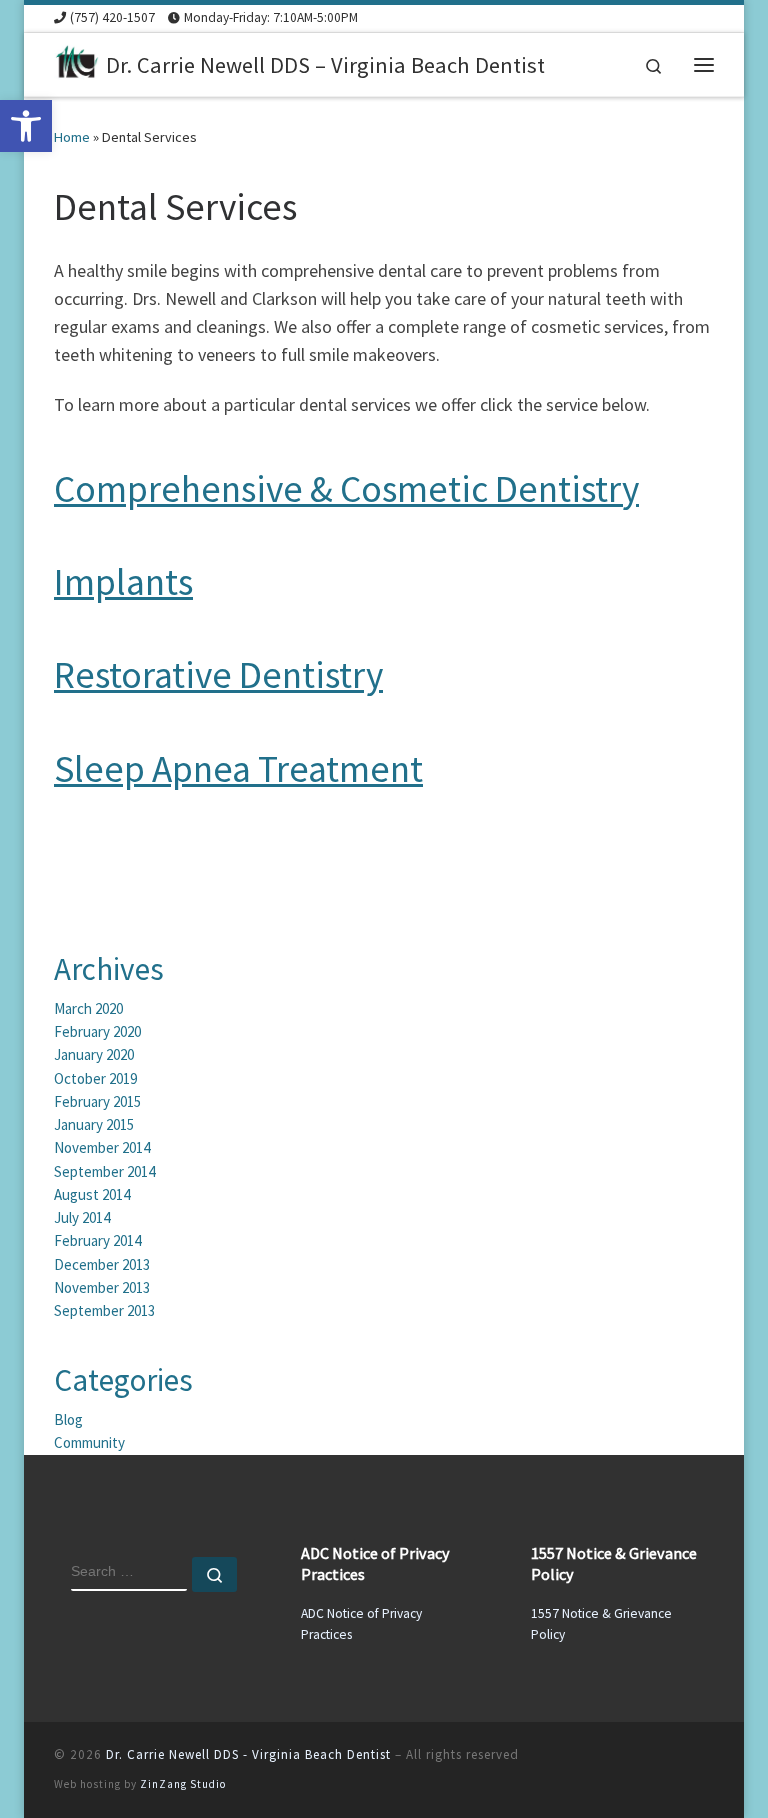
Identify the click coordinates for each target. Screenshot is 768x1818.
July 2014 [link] (82, 1217)
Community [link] (89, 1442)
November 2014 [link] (102, 1147)
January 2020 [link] (94, 1054)
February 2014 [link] (97, 1240)
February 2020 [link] (97, 1031)
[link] (26, 126)
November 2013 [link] (102, 1287)
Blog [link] (68, 1419)
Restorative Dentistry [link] (218, 674)
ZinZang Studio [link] (183, 1784)
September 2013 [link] (104, 1310)
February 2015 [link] (97, 1101)
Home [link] (72, 137)
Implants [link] (123, 581)
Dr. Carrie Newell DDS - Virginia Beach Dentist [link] (248, 1754)
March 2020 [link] (88, 1008)
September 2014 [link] (104, 1171)
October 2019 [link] (95, 1078)
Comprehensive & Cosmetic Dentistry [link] (346, 488)
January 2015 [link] (94, 1124)
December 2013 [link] (102, 1264)
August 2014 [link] (92, 1194)
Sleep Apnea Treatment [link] (238, 768)
